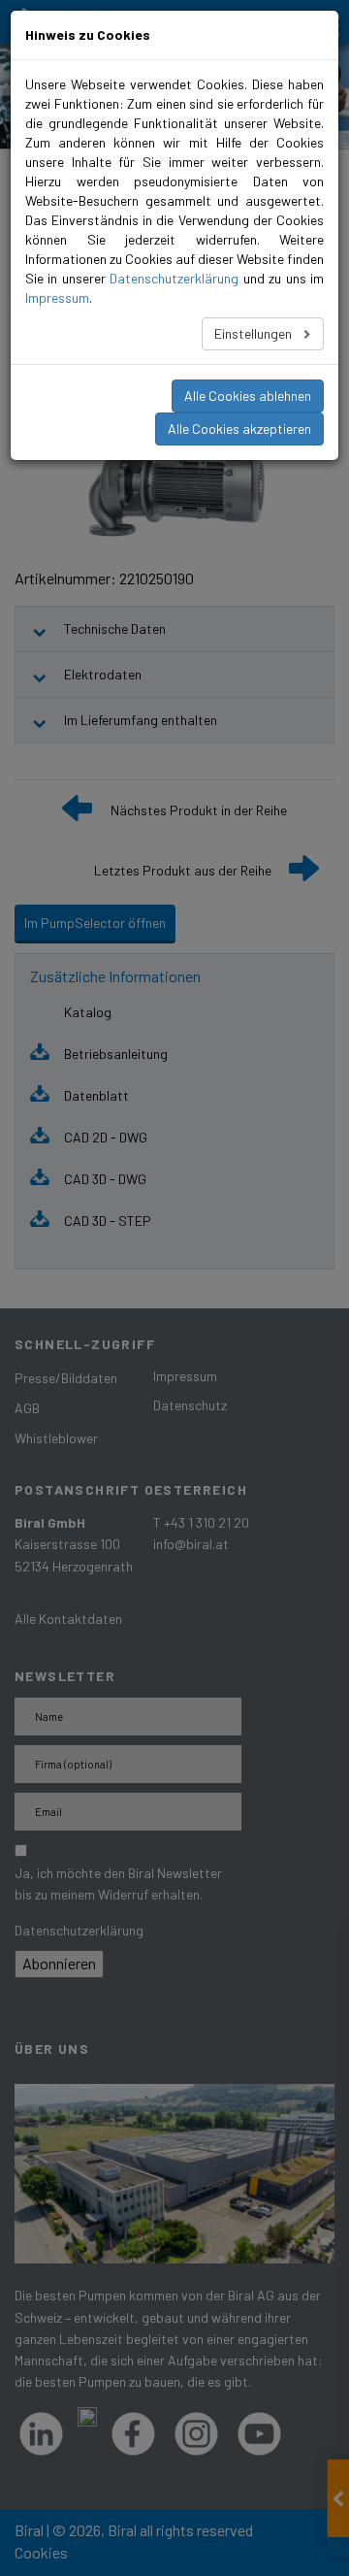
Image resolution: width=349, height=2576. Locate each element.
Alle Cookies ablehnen (248, 396)
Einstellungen (254, 333)
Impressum (57, 297)
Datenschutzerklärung (174, 278)
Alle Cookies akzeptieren (239, 429)
